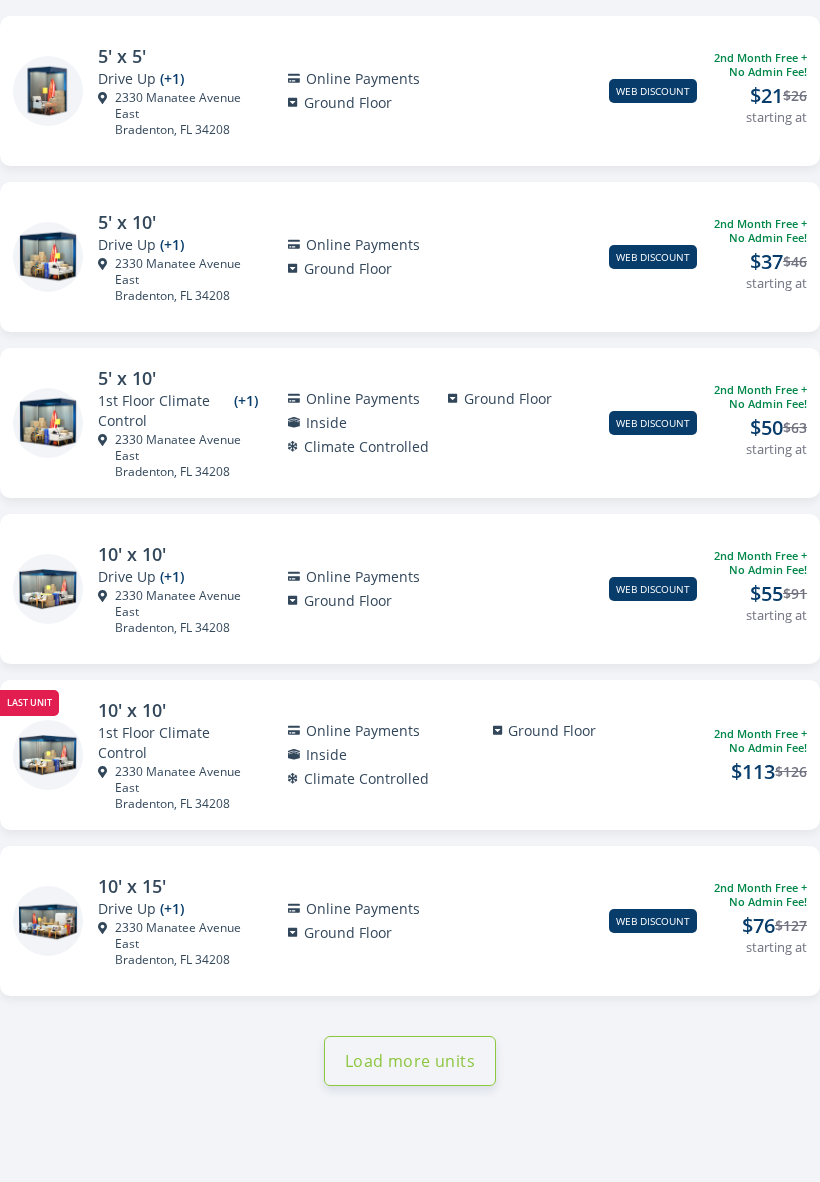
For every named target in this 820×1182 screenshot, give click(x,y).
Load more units (410, 1061)
